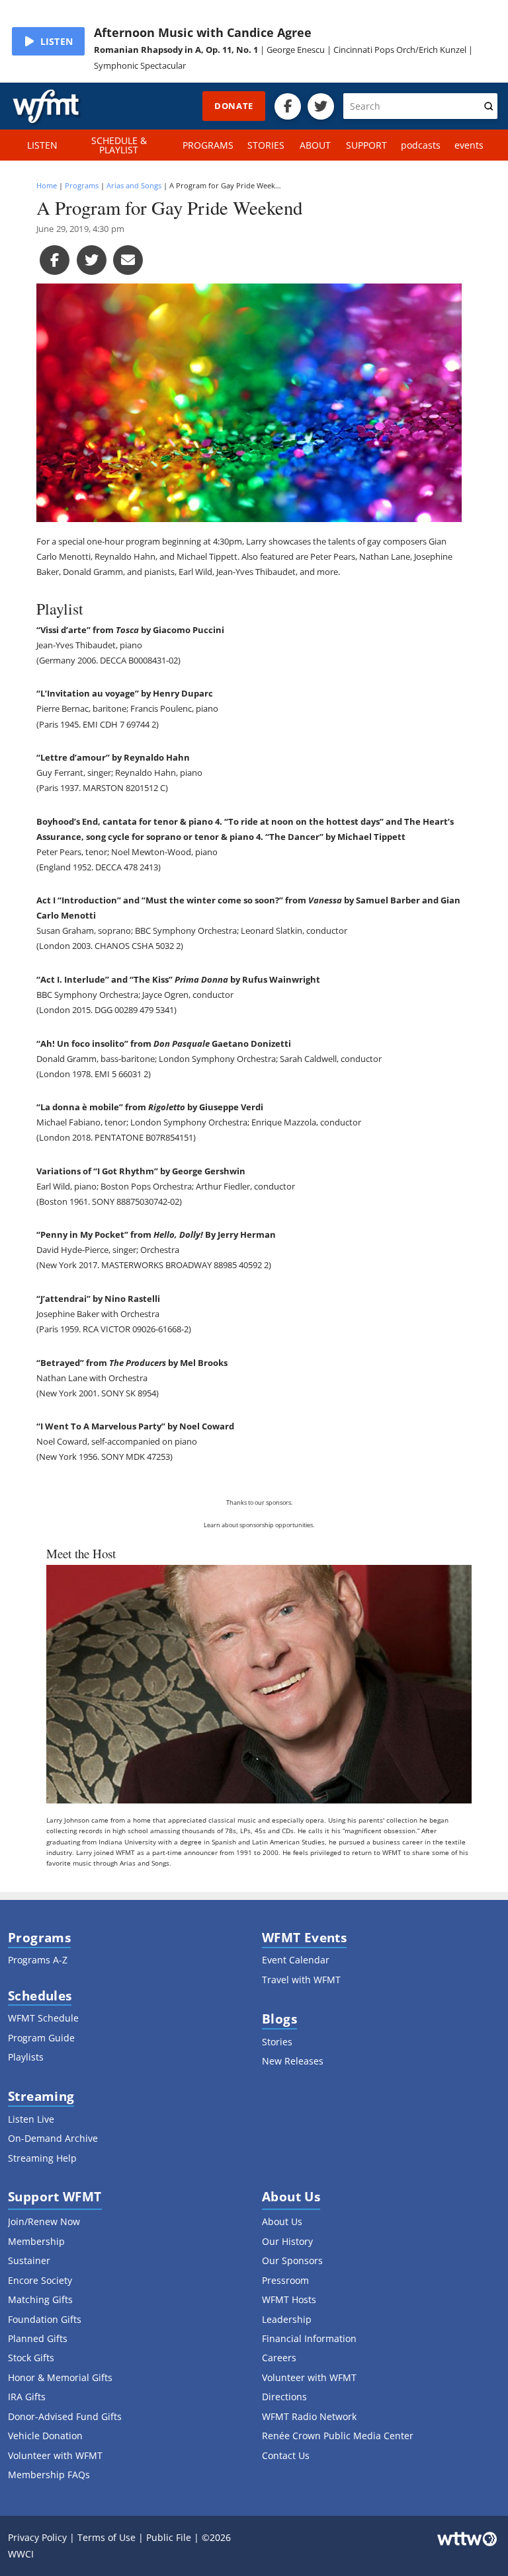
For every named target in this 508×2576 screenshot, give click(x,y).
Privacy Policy (37, 2537)
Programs (82, 185)
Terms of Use (106, 2537)
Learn (212, 1525)
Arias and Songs (134, 185)
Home (47, 185)
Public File (169, 2537)
